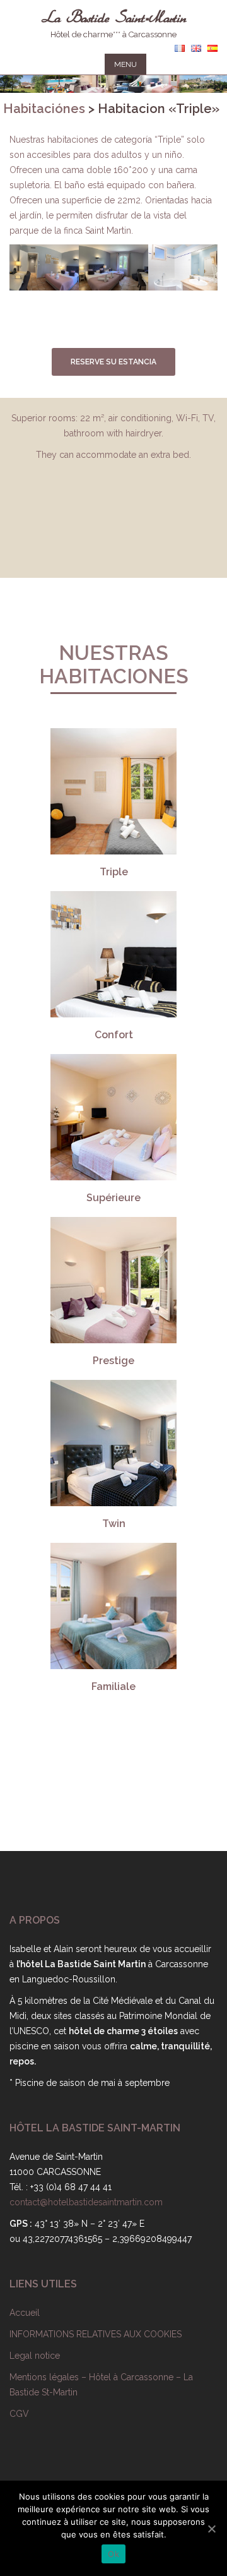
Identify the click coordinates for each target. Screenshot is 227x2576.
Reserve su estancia (113, 362)
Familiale (113, 1686)
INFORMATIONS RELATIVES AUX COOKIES (96, 2334)
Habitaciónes (44, 109)
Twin (114, 1524)
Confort (114, 1035)
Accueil (25, 2313)
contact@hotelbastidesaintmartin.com (86, 2202)
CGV (19, 2414)
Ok (113, 2554)
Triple (114, 872)
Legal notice (35, 2356)
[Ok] (211, 2529)
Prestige (113, 1361)
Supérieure (113, 1198)
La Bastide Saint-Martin (114, 12)
